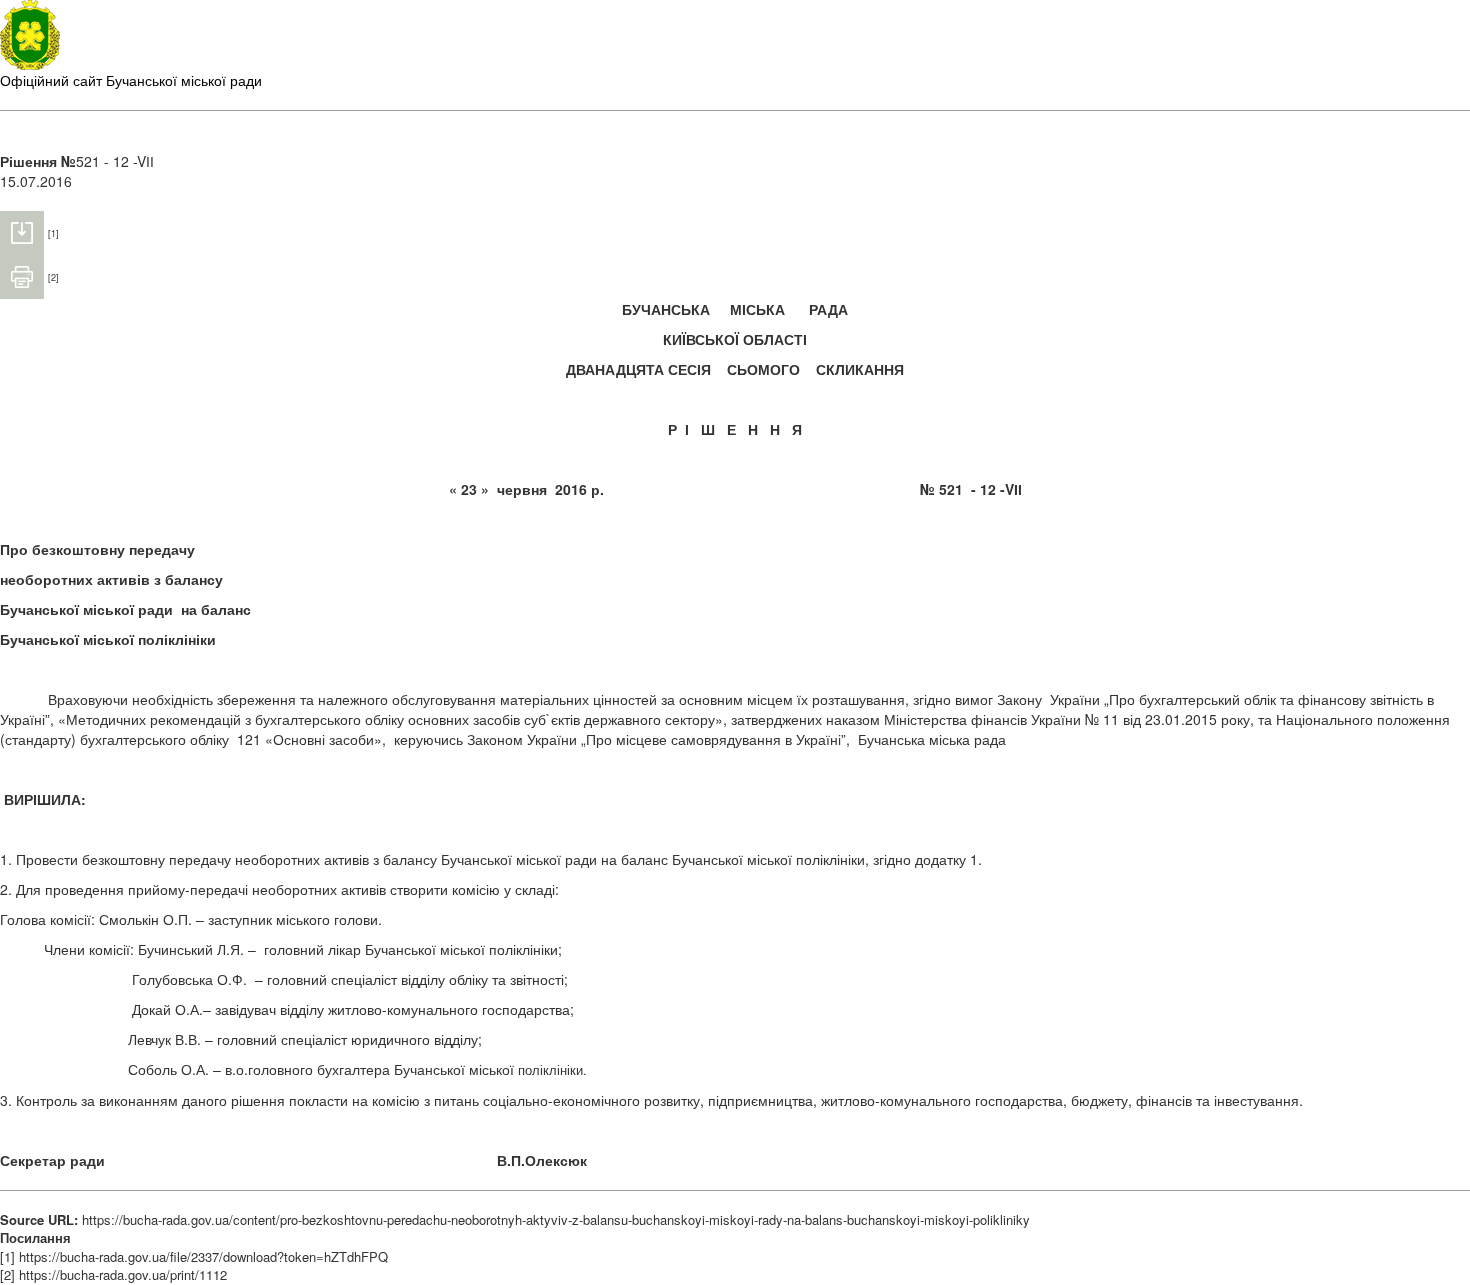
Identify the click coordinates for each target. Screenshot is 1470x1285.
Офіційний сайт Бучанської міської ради (131, 80)
